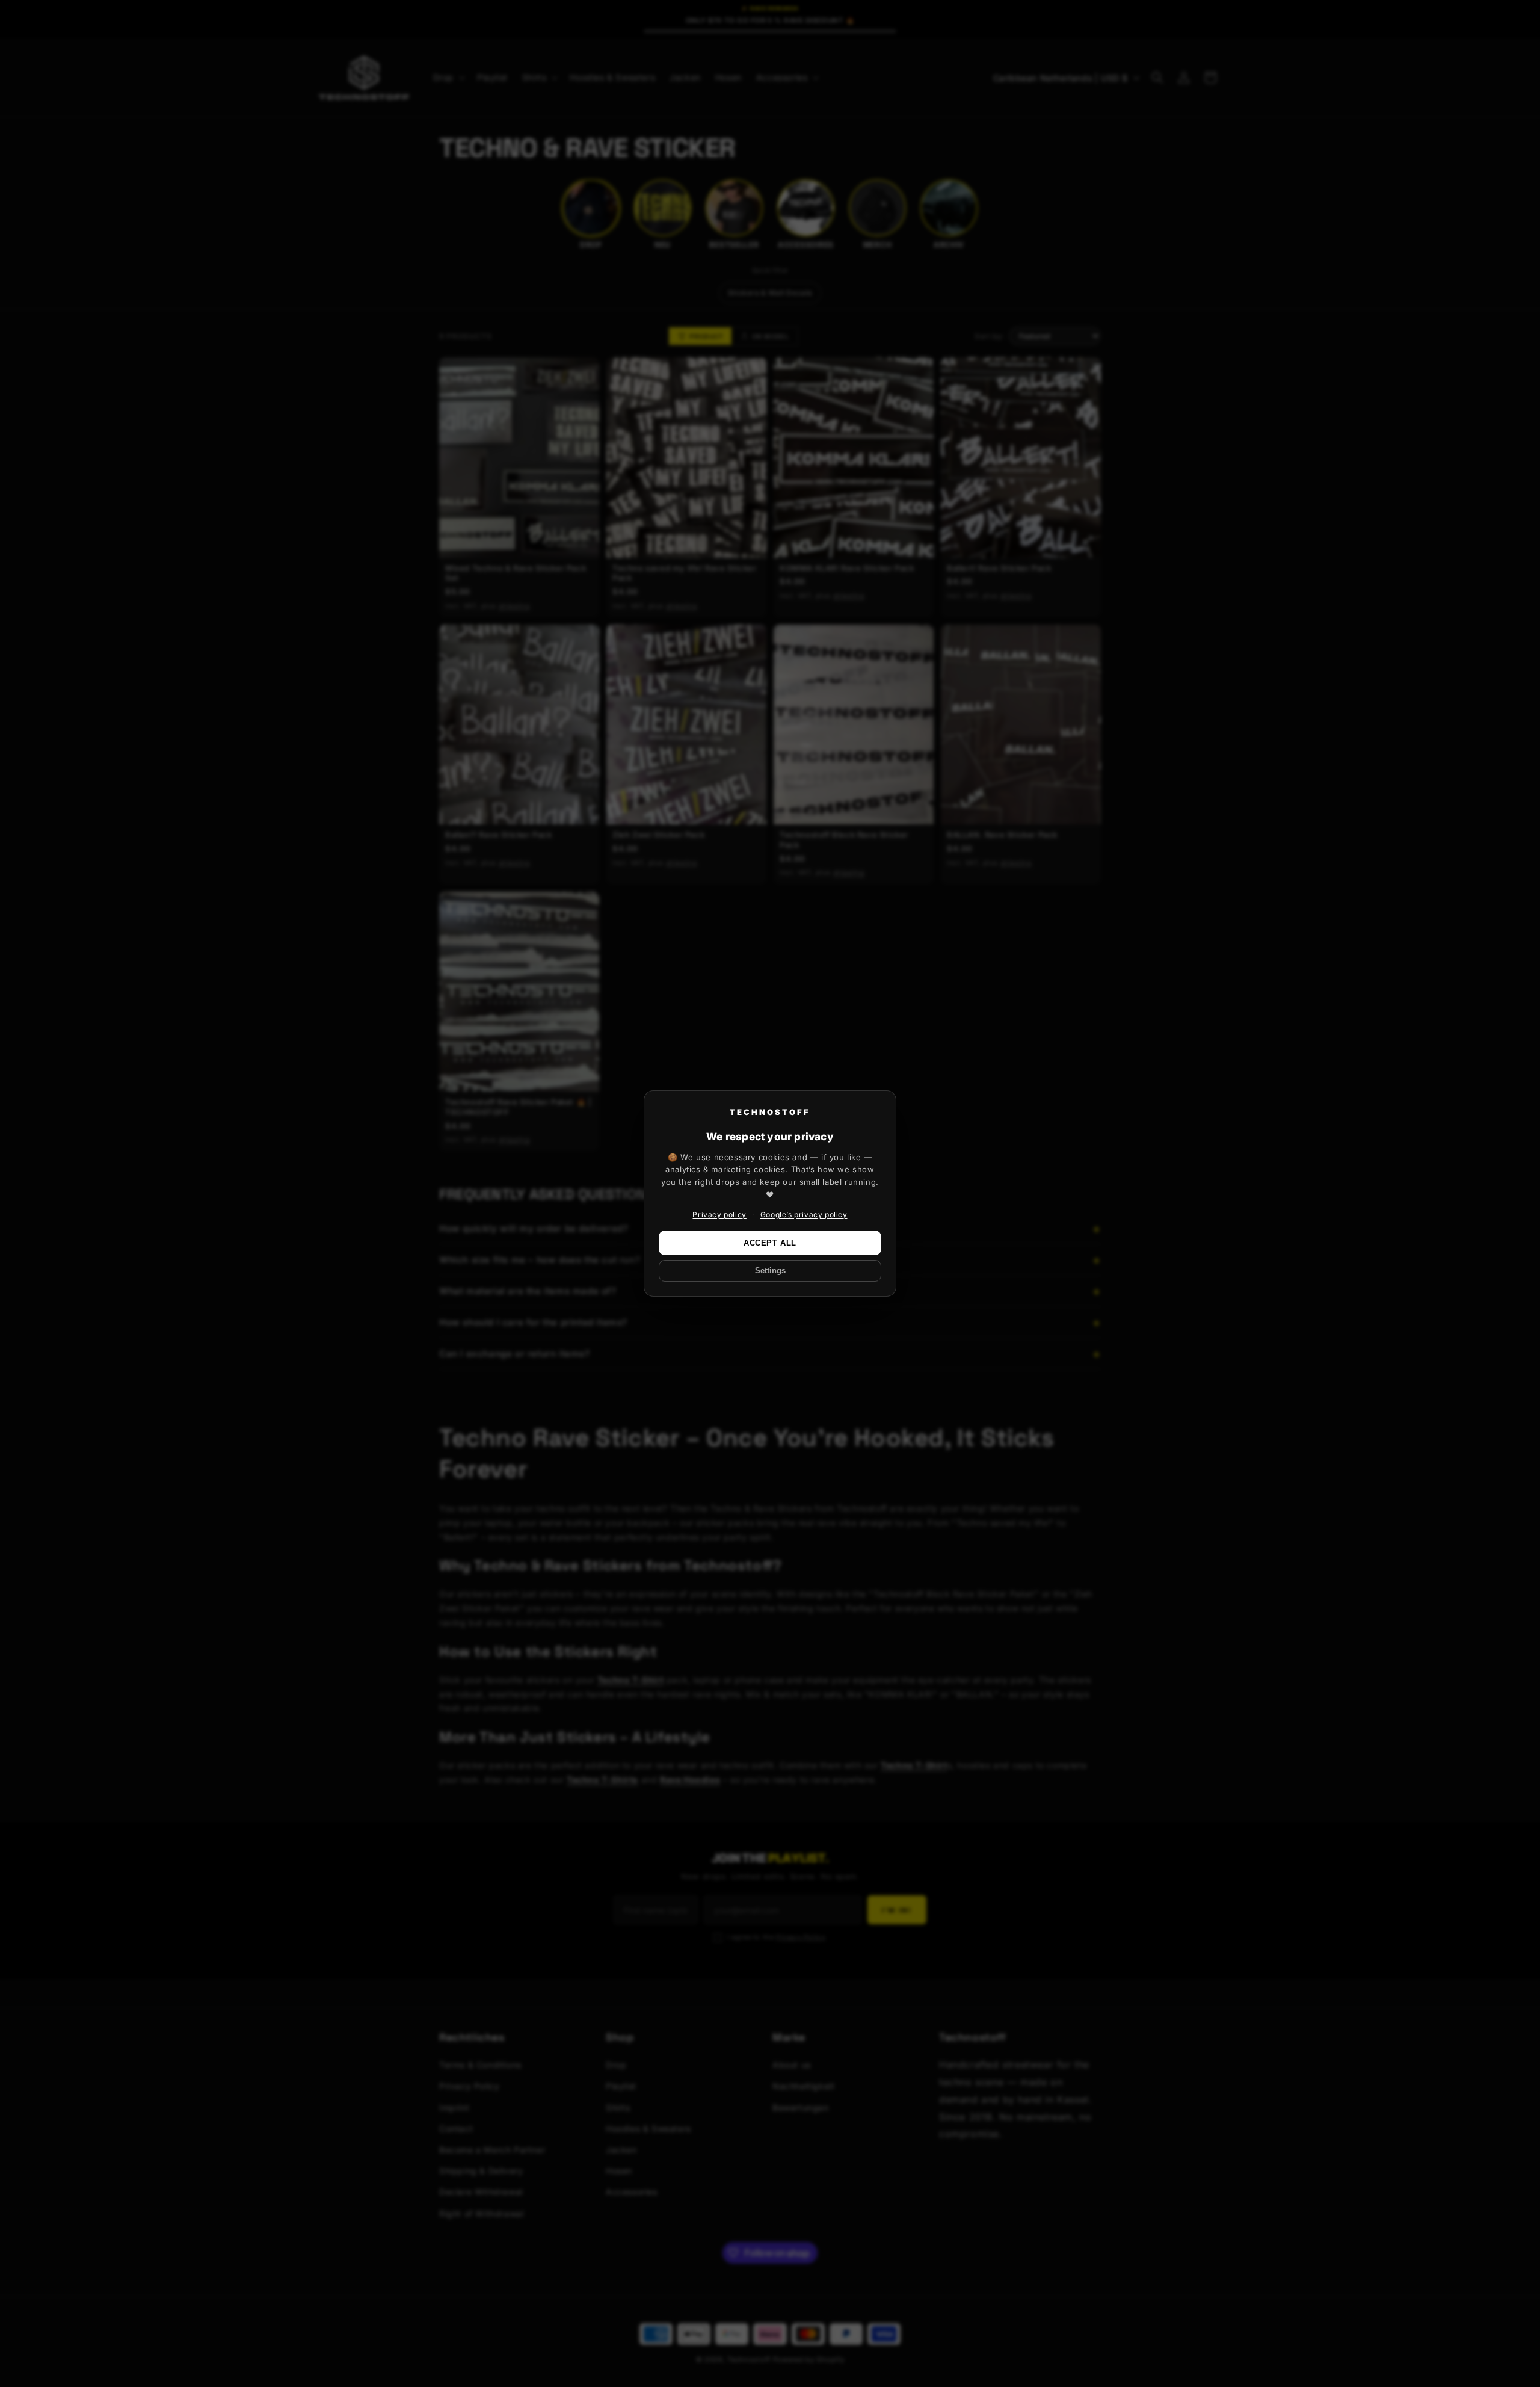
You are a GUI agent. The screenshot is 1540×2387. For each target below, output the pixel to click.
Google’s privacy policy (804, 1215)
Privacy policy (719, 1215)
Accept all (770, 1243)
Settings (770, 1271)
